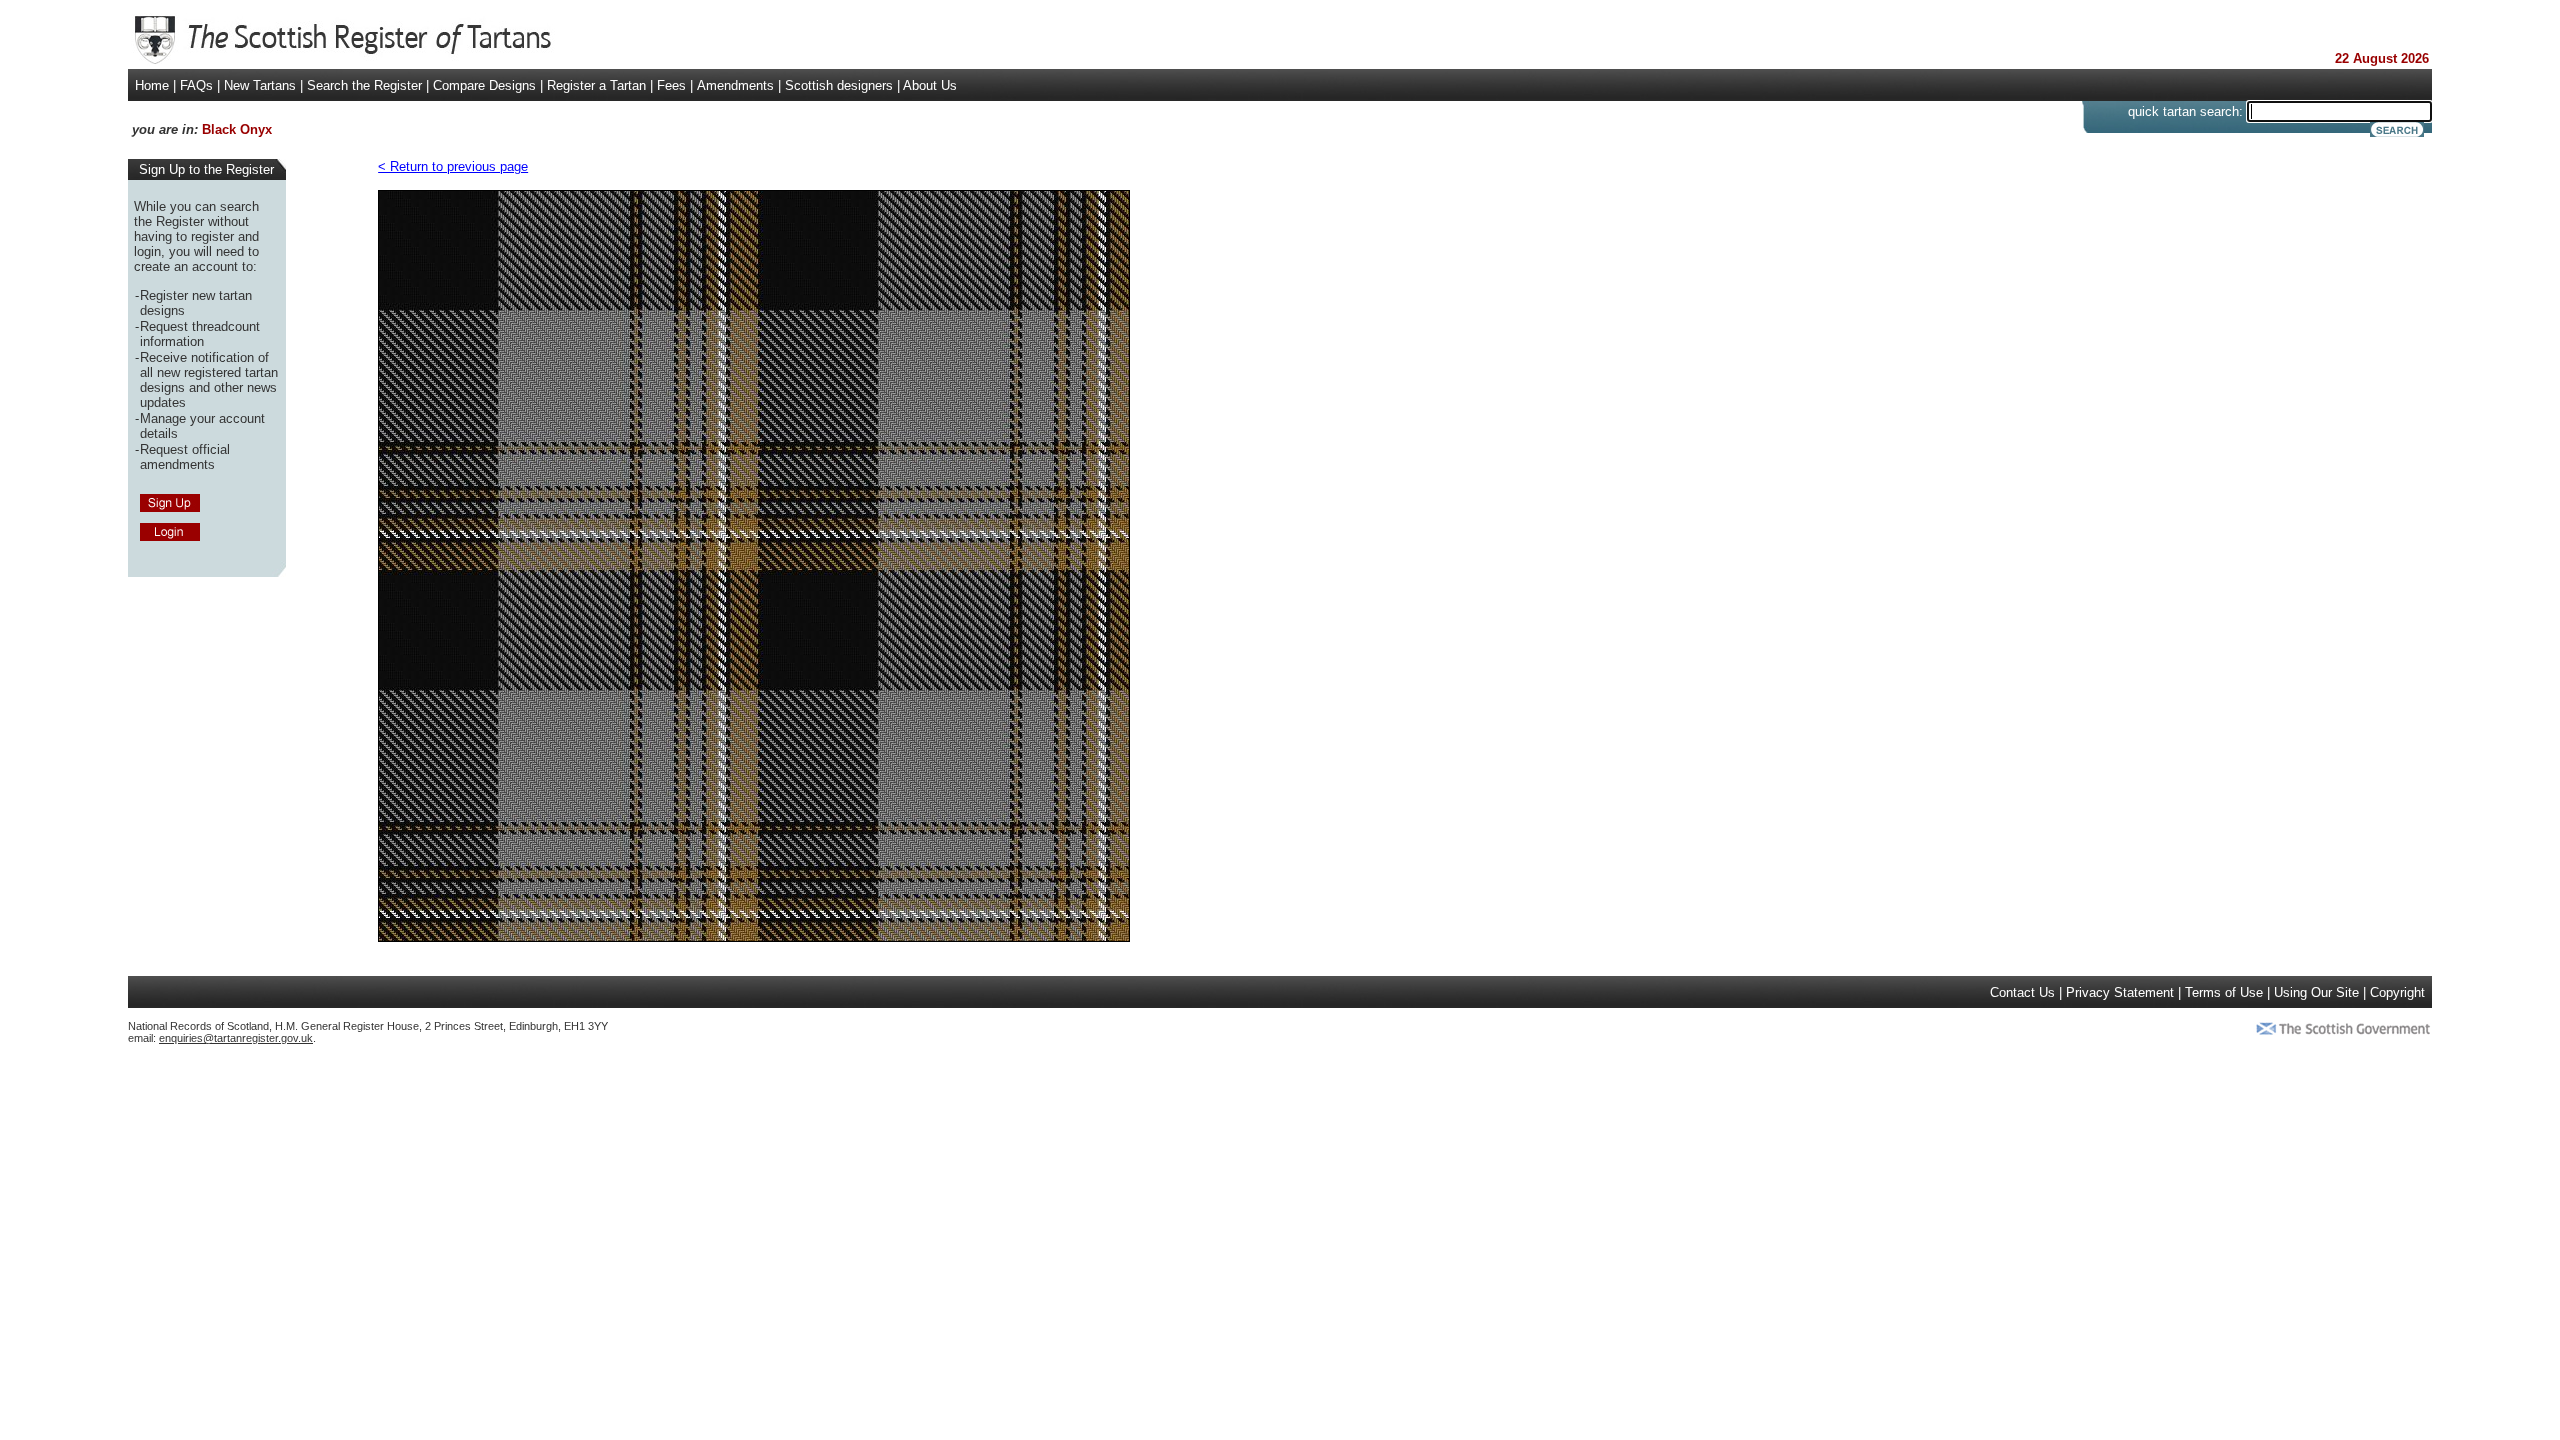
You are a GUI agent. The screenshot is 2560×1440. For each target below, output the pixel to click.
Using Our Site (2316, 992)
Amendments (735, 85)
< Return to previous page (453, 166)
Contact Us (2022, 992)
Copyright (2397, 992)
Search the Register (364, 85)
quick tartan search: (2185, 111)
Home (152, 85)
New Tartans (260, 85)
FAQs (196, 85)
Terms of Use (2224, 992)
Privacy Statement (2120, 992)
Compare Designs (484, 85)
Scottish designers (839, 85)
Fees (671, 85)
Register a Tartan (596, 85)
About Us (930, 85)
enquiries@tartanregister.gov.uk (236, 1038)
